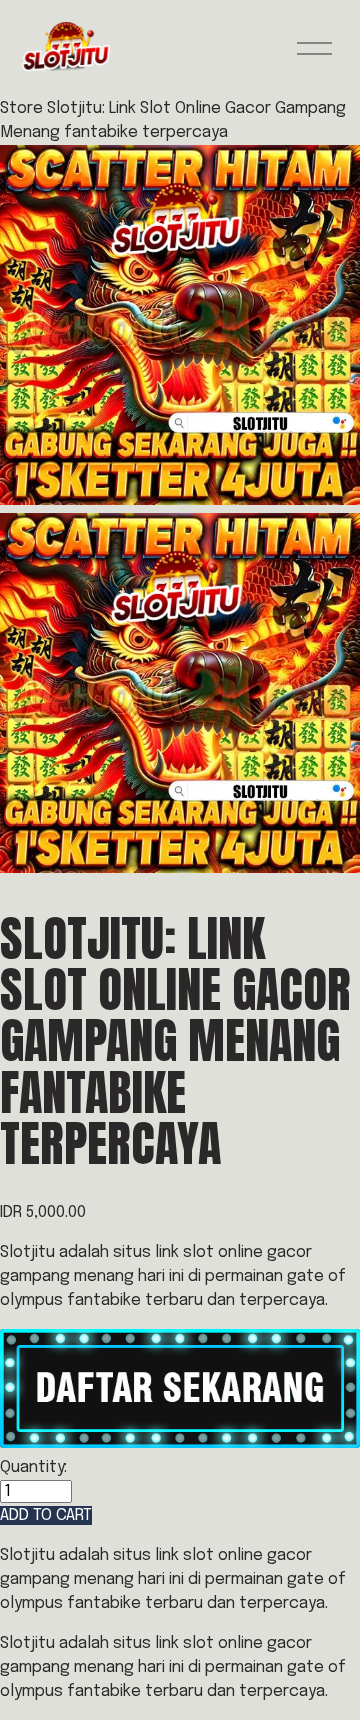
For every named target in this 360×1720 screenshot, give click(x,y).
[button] (46, 1515)
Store (21, 108)
